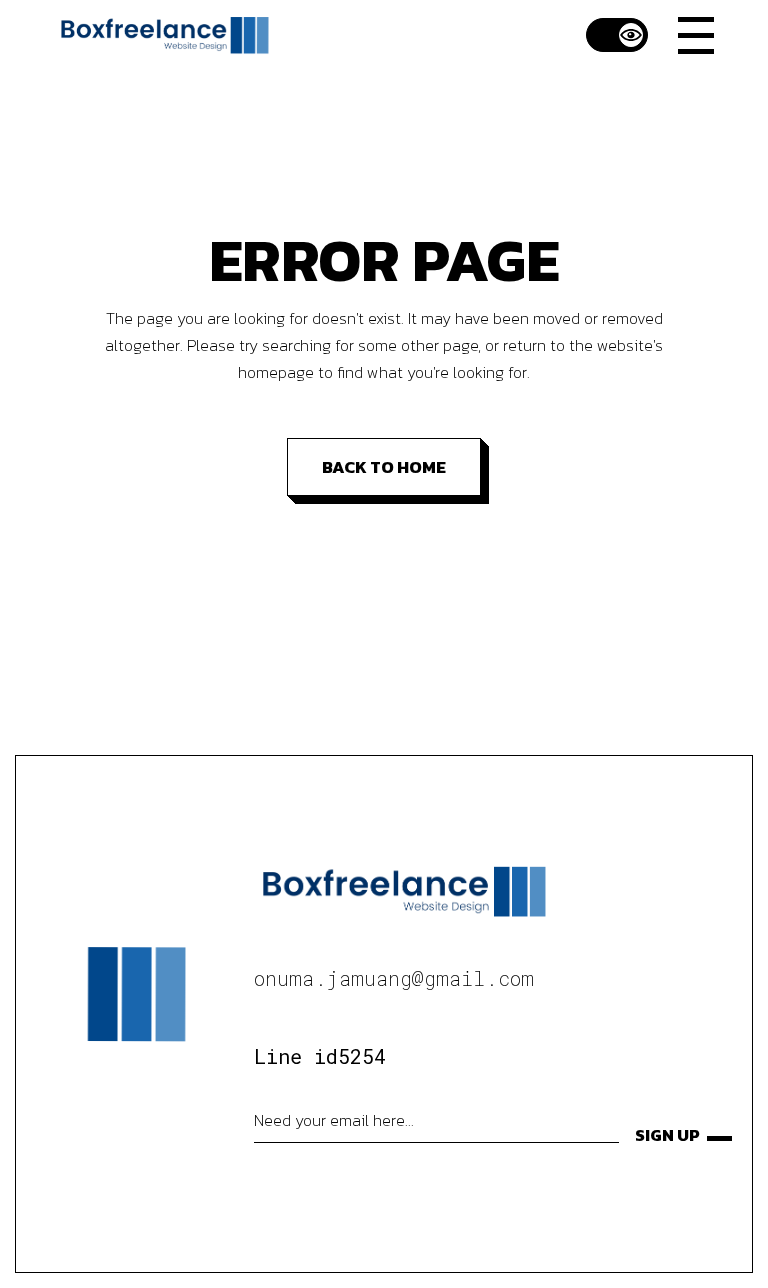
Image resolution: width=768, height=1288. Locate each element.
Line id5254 (320, 1056)
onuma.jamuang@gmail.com (394, 978)
